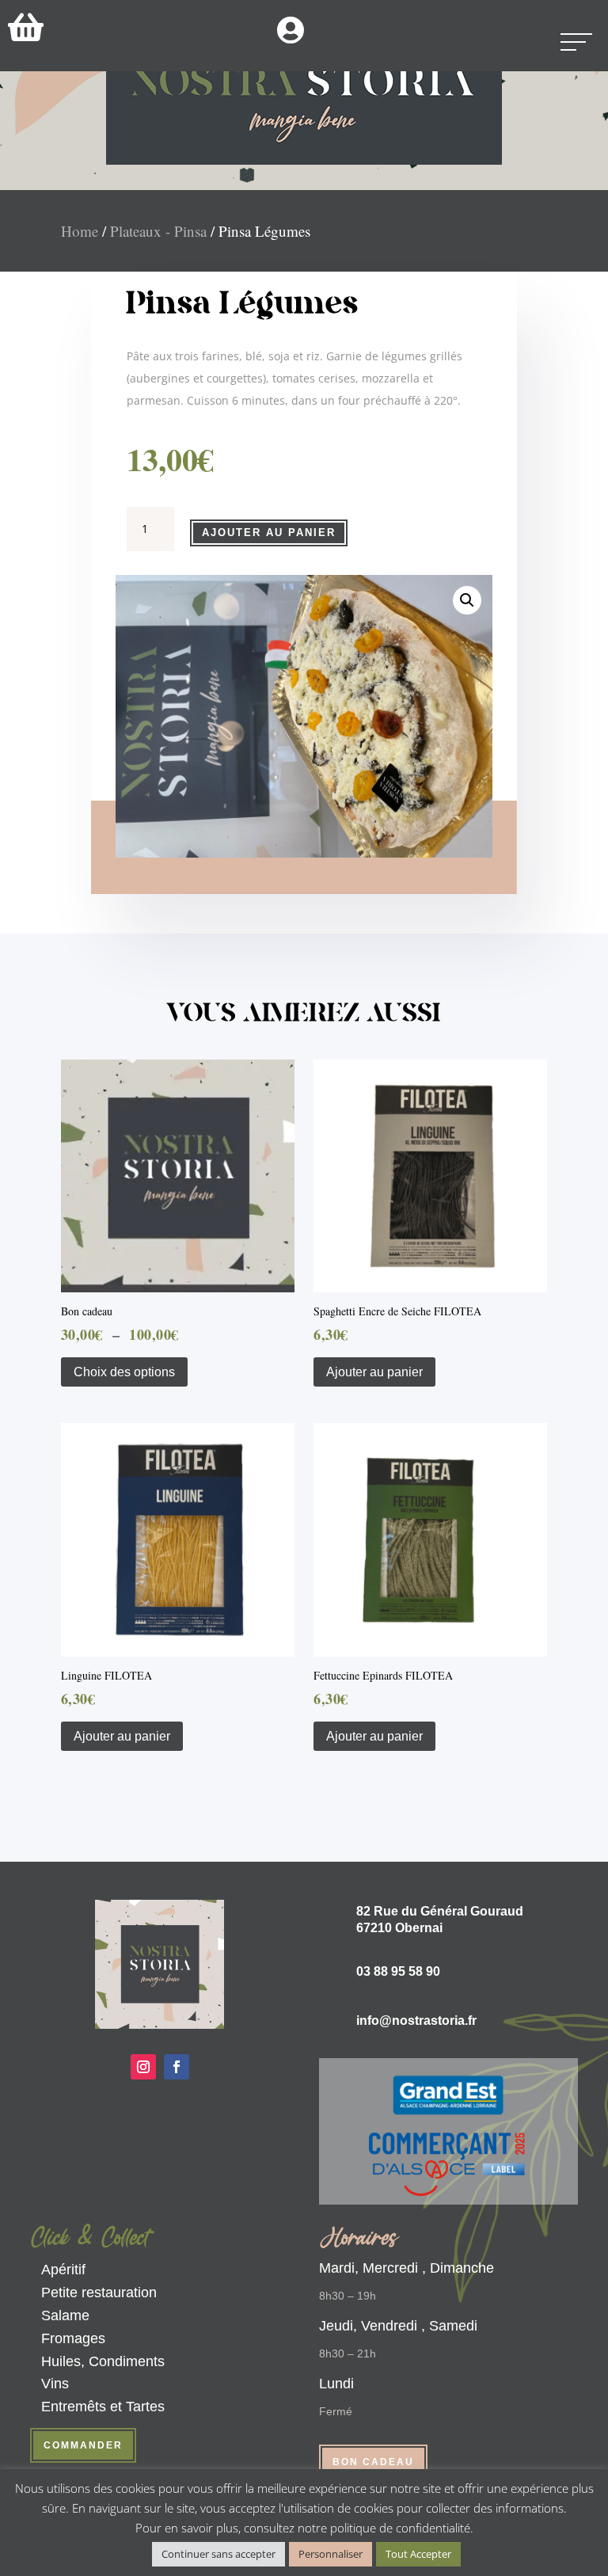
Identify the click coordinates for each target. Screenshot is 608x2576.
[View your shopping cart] (26, 27)
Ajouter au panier (269, 533)
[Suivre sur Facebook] (177, 2067)
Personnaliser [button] (331, 2554)
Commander (83, 2445)
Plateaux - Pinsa (158, 231)
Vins (55, 2384)
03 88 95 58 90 (398, 1971)
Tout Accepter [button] (418, 2554)
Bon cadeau (373, 2462)
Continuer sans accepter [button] (218, 2554)
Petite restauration (99, 2293)
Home (80, 231)
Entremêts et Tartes (103, 2407)
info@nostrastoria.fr (416, 2020)
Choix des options (124, 1372)
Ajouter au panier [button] (374, 1372)
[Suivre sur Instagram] (143, 2067)
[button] (467, 600)
